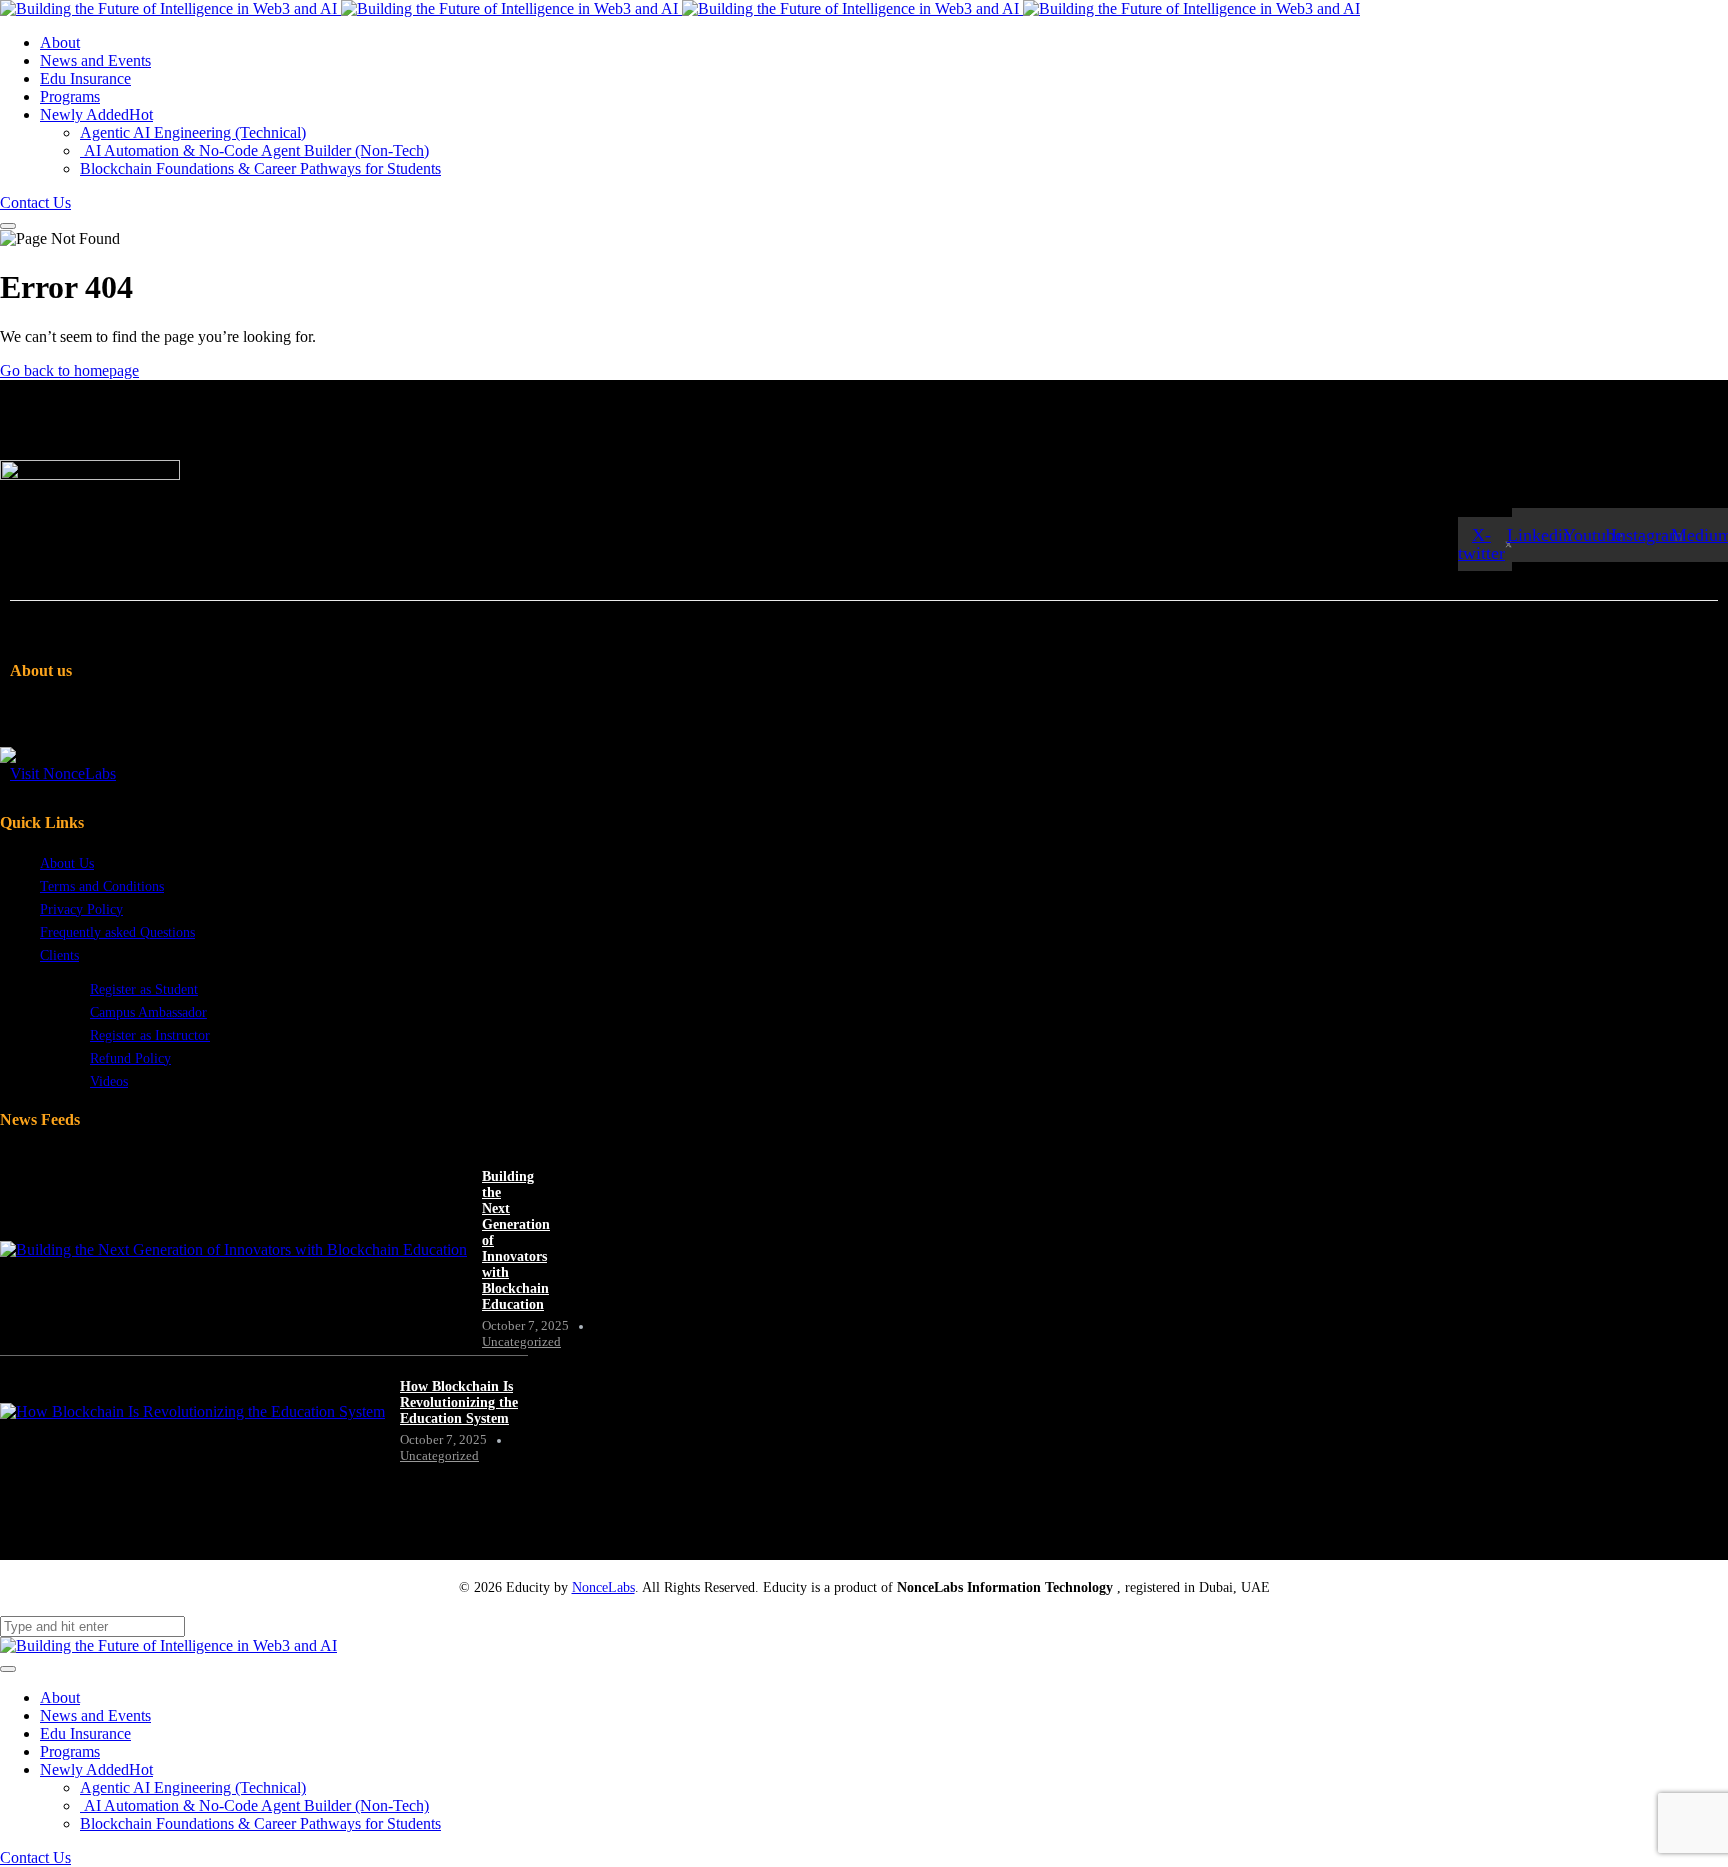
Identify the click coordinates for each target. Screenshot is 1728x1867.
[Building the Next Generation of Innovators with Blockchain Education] (233, 1249)
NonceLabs (603, 1587)
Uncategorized (521, 1341)
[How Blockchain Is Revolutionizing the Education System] (192, 1411)
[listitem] (250, 733)
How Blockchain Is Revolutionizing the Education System (459, 1402)
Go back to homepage (69, 370)
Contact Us (35, 202)
